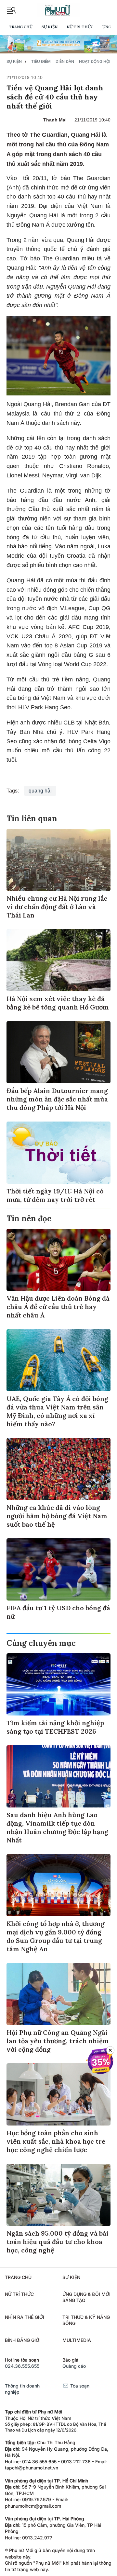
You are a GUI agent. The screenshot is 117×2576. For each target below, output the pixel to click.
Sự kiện (50, 27)
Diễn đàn (65, 61)
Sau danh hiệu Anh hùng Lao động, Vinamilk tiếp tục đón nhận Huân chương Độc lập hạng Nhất (57, 1827)
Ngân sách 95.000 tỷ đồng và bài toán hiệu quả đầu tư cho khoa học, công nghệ (58, 2242)
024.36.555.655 (22, 2366)
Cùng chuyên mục (41, 1643)
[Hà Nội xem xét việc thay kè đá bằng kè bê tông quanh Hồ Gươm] (58, 960)
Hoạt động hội (95, 61)
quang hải (40, 791)
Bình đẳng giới (23, 2340)
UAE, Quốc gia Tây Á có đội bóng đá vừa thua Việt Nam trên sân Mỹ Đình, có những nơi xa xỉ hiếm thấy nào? (57, 1411)
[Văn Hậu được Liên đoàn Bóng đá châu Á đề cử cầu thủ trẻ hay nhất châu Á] (58, 1260)
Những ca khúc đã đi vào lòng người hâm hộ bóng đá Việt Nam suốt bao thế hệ (57, 1516)
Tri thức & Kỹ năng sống (86, 2320)
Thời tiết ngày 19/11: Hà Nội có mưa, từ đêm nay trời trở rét (55, 1195)
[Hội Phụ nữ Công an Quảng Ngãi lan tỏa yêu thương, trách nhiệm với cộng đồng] (58, 1994)
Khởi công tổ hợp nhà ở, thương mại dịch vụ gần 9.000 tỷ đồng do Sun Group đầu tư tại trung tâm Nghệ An (56, 1936)
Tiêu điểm (41, 61)
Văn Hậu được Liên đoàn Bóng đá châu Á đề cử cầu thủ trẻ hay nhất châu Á (58, 1307)
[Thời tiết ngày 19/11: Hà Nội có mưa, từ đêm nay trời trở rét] (58, 1153)
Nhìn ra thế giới (25, 2317)
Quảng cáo (74, 2366)
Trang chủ (21, 27)
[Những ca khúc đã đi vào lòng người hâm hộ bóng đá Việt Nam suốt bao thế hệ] (58, 1469)
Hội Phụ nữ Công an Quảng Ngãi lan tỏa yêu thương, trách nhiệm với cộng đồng (58, 2041)
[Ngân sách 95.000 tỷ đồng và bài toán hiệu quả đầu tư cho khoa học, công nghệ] (58, 2195)
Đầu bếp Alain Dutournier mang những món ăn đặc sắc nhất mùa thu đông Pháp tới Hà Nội (57, 1099)
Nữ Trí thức (80, 27)
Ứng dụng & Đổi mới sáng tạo (86, 2297)
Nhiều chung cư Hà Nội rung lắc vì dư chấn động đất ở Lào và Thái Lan (57, 907)
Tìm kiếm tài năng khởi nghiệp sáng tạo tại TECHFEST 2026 (55, 1727)
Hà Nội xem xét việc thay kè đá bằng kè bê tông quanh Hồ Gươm (58, 1003)
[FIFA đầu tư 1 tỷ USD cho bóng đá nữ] (58, 1569)
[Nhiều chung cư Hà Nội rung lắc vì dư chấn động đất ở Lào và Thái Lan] (58, 860)
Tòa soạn (79, 2386)
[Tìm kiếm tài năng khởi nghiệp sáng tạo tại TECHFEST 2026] (58, 1684)
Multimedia (77, 2340)
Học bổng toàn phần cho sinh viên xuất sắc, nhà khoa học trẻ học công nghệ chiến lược (56, 2141)
